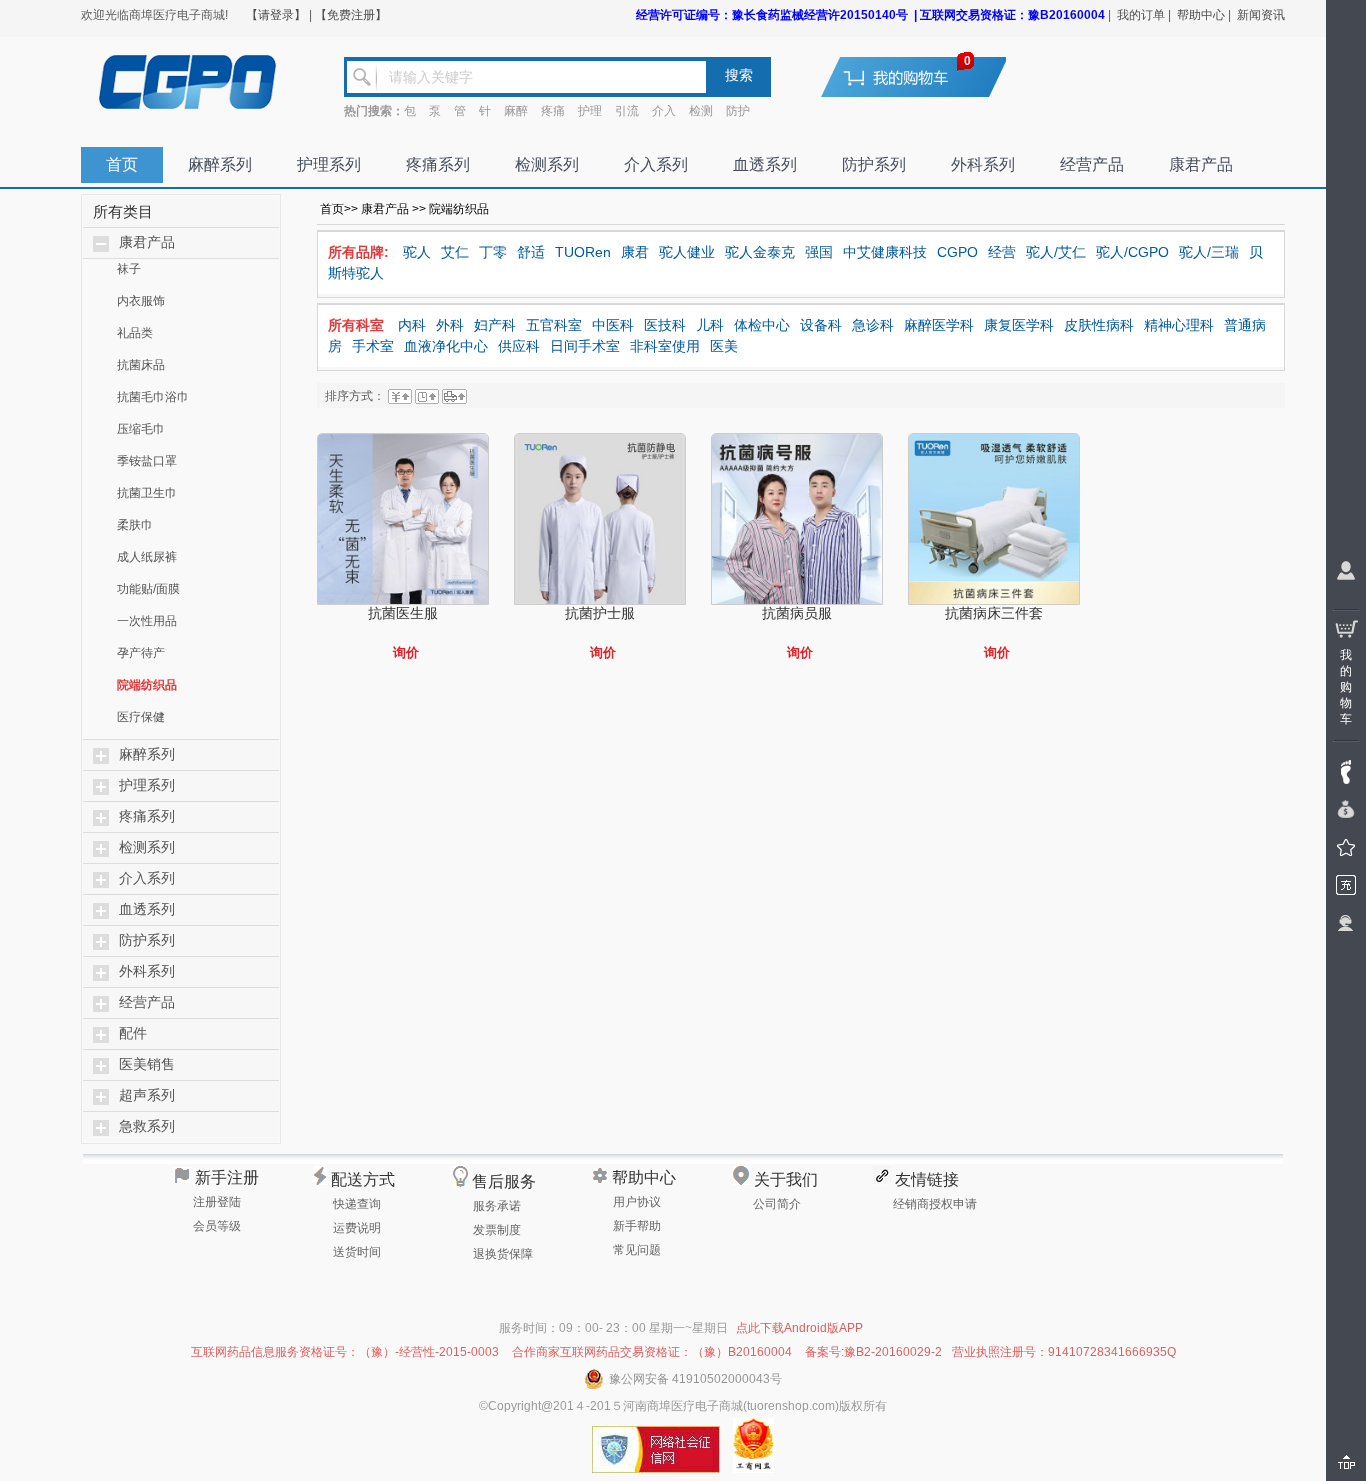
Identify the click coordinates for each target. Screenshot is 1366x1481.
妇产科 (495, 325)
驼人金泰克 (760, 252)
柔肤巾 (135, 525)
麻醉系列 (220, 164)
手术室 (373, 346)
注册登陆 (217, 1202)
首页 (122, 164)
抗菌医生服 (403, 613)
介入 (664, 111)
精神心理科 (1179, 325)
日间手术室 (585, 346)
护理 (590, 111)
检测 (701, 111)
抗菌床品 (141, 365)
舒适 (531, 252)
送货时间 (357, 1252)
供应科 (519, 346)
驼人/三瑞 (1209, 252)
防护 (738, 111)
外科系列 (983, 164)
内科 (412, 325)
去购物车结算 (926, 76)
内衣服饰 (141, 301)
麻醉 (516, 111)
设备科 (821, 325)
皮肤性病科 (1099, 325)
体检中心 (762, 325)
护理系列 (329, 164)
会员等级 (217, 1226)
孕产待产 (141, 653)
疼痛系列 (438, 164)
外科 (450, 325)
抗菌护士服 (600, 613)
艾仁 (455, 252)
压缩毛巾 (141, 429)
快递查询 (357, 1204)
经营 (1002, 252)
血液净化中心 (446, 346)
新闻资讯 (1261, 15)
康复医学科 (1019, 325)
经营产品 (1092, 164)
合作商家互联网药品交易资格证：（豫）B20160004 (652, 1352)
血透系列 (765, 164)
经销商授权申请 (935, 1204)
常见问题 (637, 1250)
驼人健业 (687, 252)
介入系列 (656, 164)
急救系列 (147, 1126)
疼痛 (553, 111)
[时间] (427, 396)
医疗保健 (141, 717)
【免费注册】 (351, 15)
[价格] (400, 396)
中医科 (613, 325)
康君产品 (1201, 164)
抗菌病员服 (797, 613)
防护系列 (874, 164)
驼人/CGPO (1132, 252)
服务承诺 (497, 1206)
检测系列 (547, 164)
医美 (724, 346)
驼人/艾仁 (1056, 252)
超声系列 (147, 1095)
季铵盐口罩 (147, 461)
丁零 (493, 252)
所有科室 (356, 325)
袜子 (129, 269)
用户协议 (637, 1202)
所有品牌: (358, 252)
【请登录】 (276, 15)
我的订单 (1141, 15)
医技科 (665, 325)
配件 (133, 1033)
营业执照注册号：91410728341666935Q (1064, 1352)
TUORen (583, 252)
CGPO (957, 252)
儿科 (710, 325)
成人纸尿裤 (147, 557)
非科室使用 (665, 346)
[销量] (454, 396)
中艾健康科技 (885, 252)
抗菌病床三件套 (994, 613)
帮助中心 (1201, 15)
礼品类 (135, 333)
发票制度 (497, 1230)
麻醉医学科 (939, 325)
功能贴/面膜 (148, 589)
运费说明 (357, 1228)
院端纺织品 (147, 685)
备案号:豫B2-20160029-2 (873, 1352)
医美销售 (147, 1064)
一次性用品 (147, 621)
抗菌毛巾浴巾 (153, 397)
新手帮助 (637, 1226)
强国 (819, 252)
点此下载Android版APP (799, 1328)
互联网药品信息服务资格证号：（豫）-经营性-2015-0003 (345, 1352)
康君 (635, 252)
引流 (627, 111)
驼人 (417, 252)
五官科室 (554, 325)
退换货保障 (503, 1254)
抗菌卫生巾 (147, 493)
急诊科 (873, 325)
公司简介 (777, 1204)
